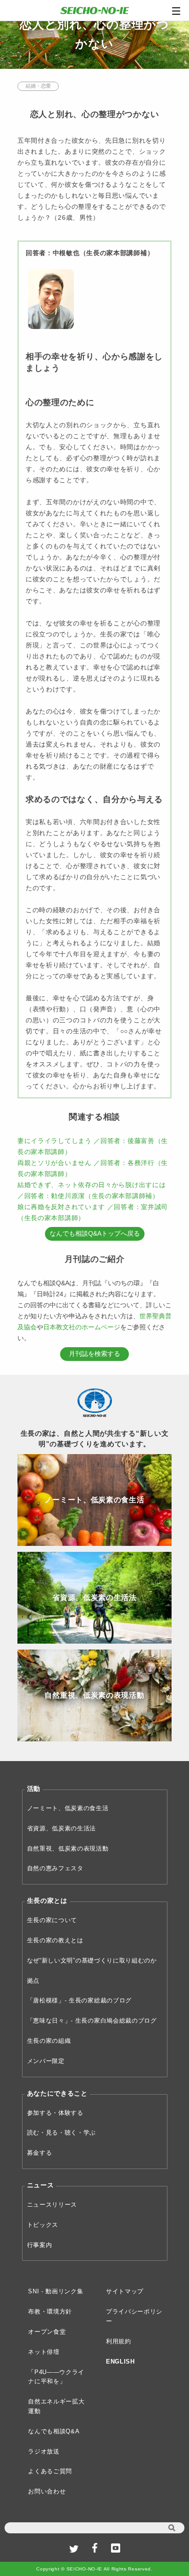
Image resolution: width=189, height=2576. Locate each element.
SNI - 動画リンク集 (56, 2291)
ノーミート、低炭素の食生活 (68, 1808)
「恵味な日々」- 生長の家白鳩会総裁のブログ (92, 2021)
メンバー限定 (46, 2061)
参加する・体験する (55, 2113)
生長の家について (52, 1920)
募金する (40, 2153)
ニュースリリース (52, 2205)
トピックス (43, 2225)
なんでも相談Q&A (54, 2431)
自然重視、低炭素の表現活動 (68, 1848)
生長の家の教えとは (55, 1940)
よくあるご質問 (50, 2471)
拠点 (33, 1981)
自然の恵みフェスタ (55, 1868)
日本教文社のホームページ (82, 1327)
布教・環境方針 (50, 2311)
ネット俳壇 (44, 2352)
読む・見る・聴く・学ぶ (62, 2133)
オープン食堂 (47, 2332)
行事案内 (40, 2245)
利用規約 (119, 2341)
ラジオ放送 (44, 2451)
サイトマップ (125, 2291)
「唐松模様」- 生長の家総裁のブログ (80, 2000)
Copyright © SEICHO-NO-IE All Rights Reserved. (94, 2569)
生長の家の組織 (49, 2041)
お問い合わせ (47, 2491)
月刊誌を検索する (94, 1354)
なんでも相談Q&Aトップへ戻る (95, 1233)
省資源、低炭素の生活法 (62, 1828)
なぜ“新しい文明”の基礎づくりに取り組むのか (92, 1960)
